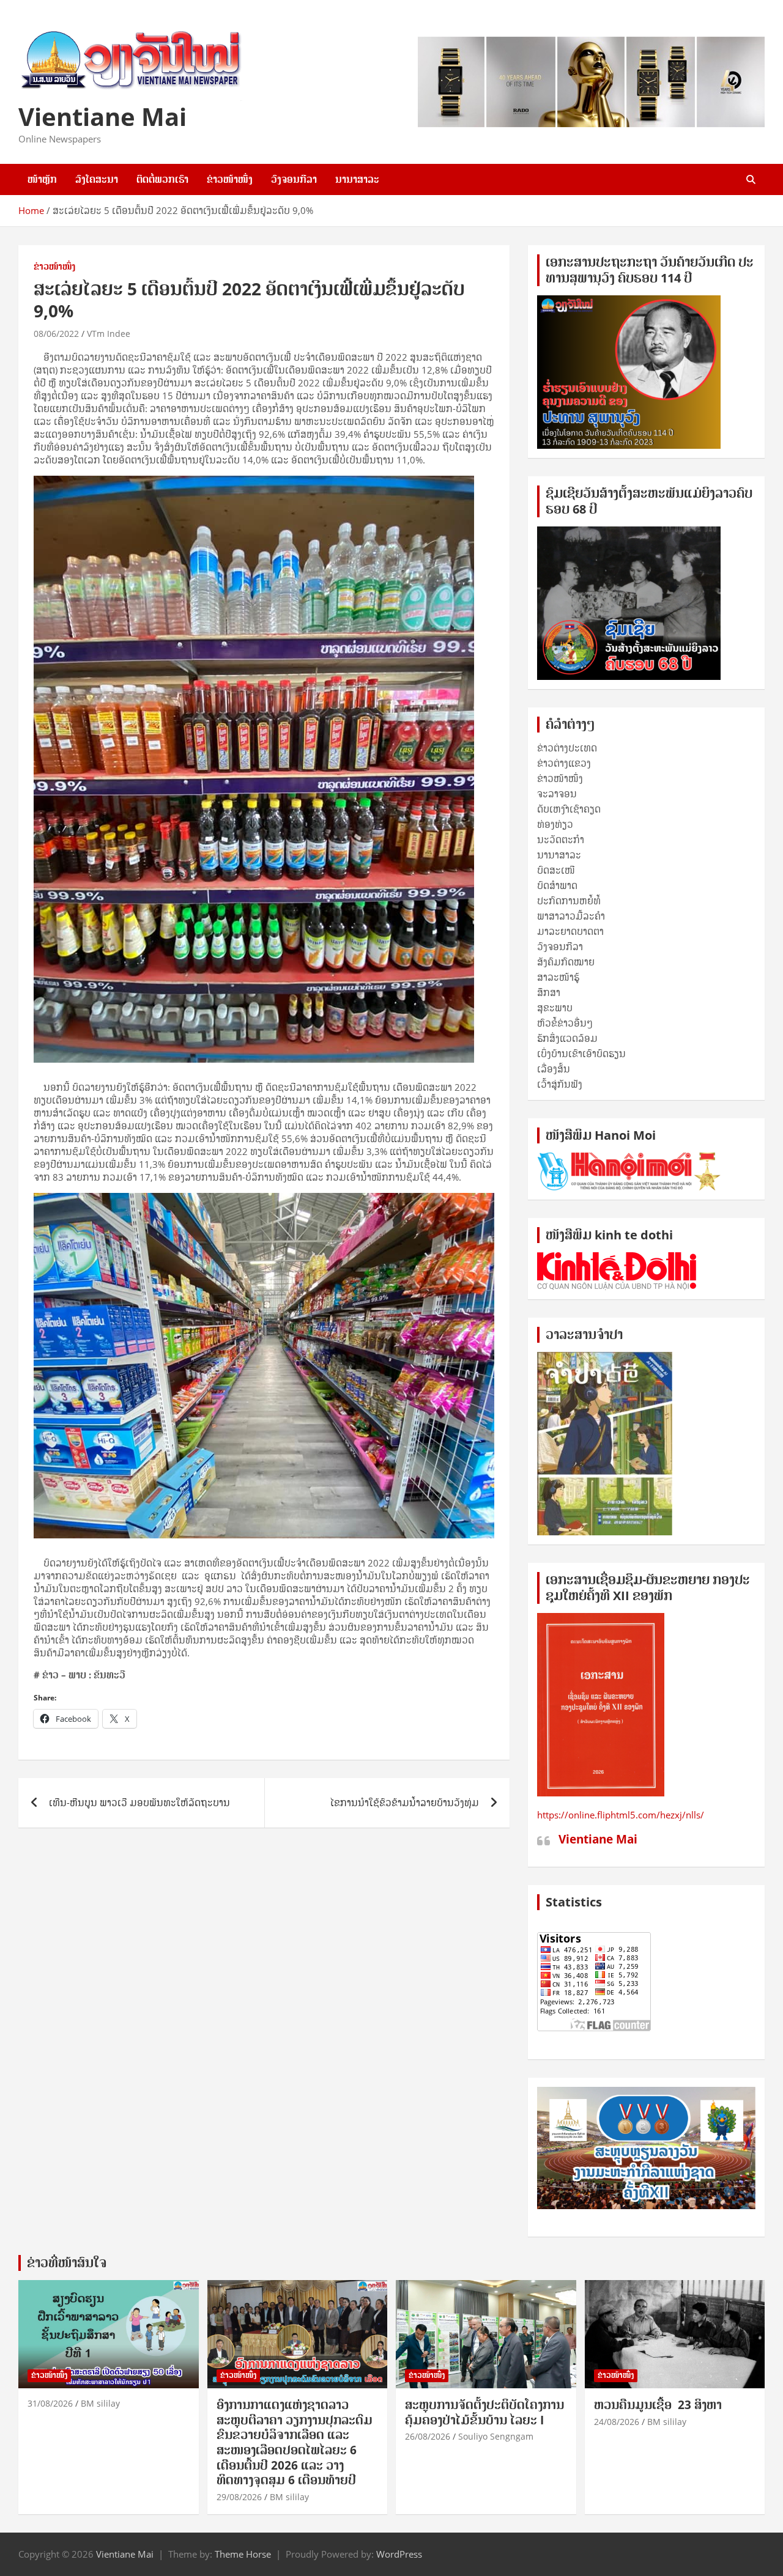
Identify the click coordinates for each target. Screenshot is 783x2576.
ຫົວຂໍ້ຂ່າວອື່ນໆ (565, 1023)
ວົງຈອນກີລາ (294, 179)
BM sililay (100, 2403)
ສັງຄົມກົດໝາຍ (566, 962)
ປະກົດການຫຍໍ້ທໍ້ (569, 901)
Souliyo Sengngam (496, 2436)
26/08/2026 (428, 2436)
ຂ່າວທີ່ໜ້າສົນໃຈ (67, 2263)
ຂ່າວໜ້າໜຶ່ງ (230, 179)
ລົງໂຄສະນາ (97, 179)
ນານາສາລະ (357, 179)
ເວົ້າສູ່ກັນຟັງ (560, 1084)
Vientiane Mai (102, 116)
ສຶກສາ (549, 992)
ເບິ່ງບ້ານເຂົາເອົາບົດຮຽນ (581, 1054)
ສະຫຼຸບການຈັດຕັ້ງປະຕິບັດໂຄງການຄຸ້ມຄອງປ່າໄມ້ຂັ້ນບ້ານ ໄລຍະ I (484, 2412)
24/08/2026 (617, 2422)
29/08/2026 (239, 2497)
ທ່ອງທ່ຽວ (555, 824)
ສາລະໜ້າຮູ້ (558, 977)
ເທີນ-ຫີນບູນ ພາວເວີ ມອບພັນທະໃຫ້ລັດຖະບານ (139, 1803)
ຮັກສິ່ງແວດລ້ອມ (567, 1038)
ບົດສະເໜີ (556, 870)
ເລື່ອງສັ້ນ (554, 1069)
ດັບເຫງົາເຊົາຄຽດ (569, 809)
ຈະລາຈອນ (557, 794)
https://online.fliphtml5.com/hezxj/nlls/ (621, 1815)
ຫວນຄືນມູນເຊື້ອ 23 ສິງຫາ (658, 2405)
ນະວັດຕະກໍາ (561, 840)
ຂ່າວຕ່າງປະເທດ (567, 748)
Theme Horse (243, 2554)
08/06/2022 (56, 334)
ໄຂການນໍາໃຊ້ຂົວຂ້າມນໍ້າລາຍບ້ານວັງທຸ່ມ (405, 1803)
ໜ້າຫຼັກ (42, 179)
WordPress (399, 2554)
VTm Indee (109, 334)
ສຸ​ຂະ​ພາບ (555, 1008)
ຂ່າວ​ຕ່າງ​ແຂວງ (564, 763)
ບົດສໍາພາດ (557, 885)
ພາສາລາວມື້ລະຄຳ (571, 916)
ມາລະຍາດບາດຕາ (570, 931)
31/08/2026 (50, 2403)
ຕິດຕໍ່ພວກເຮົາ (162, 179)
